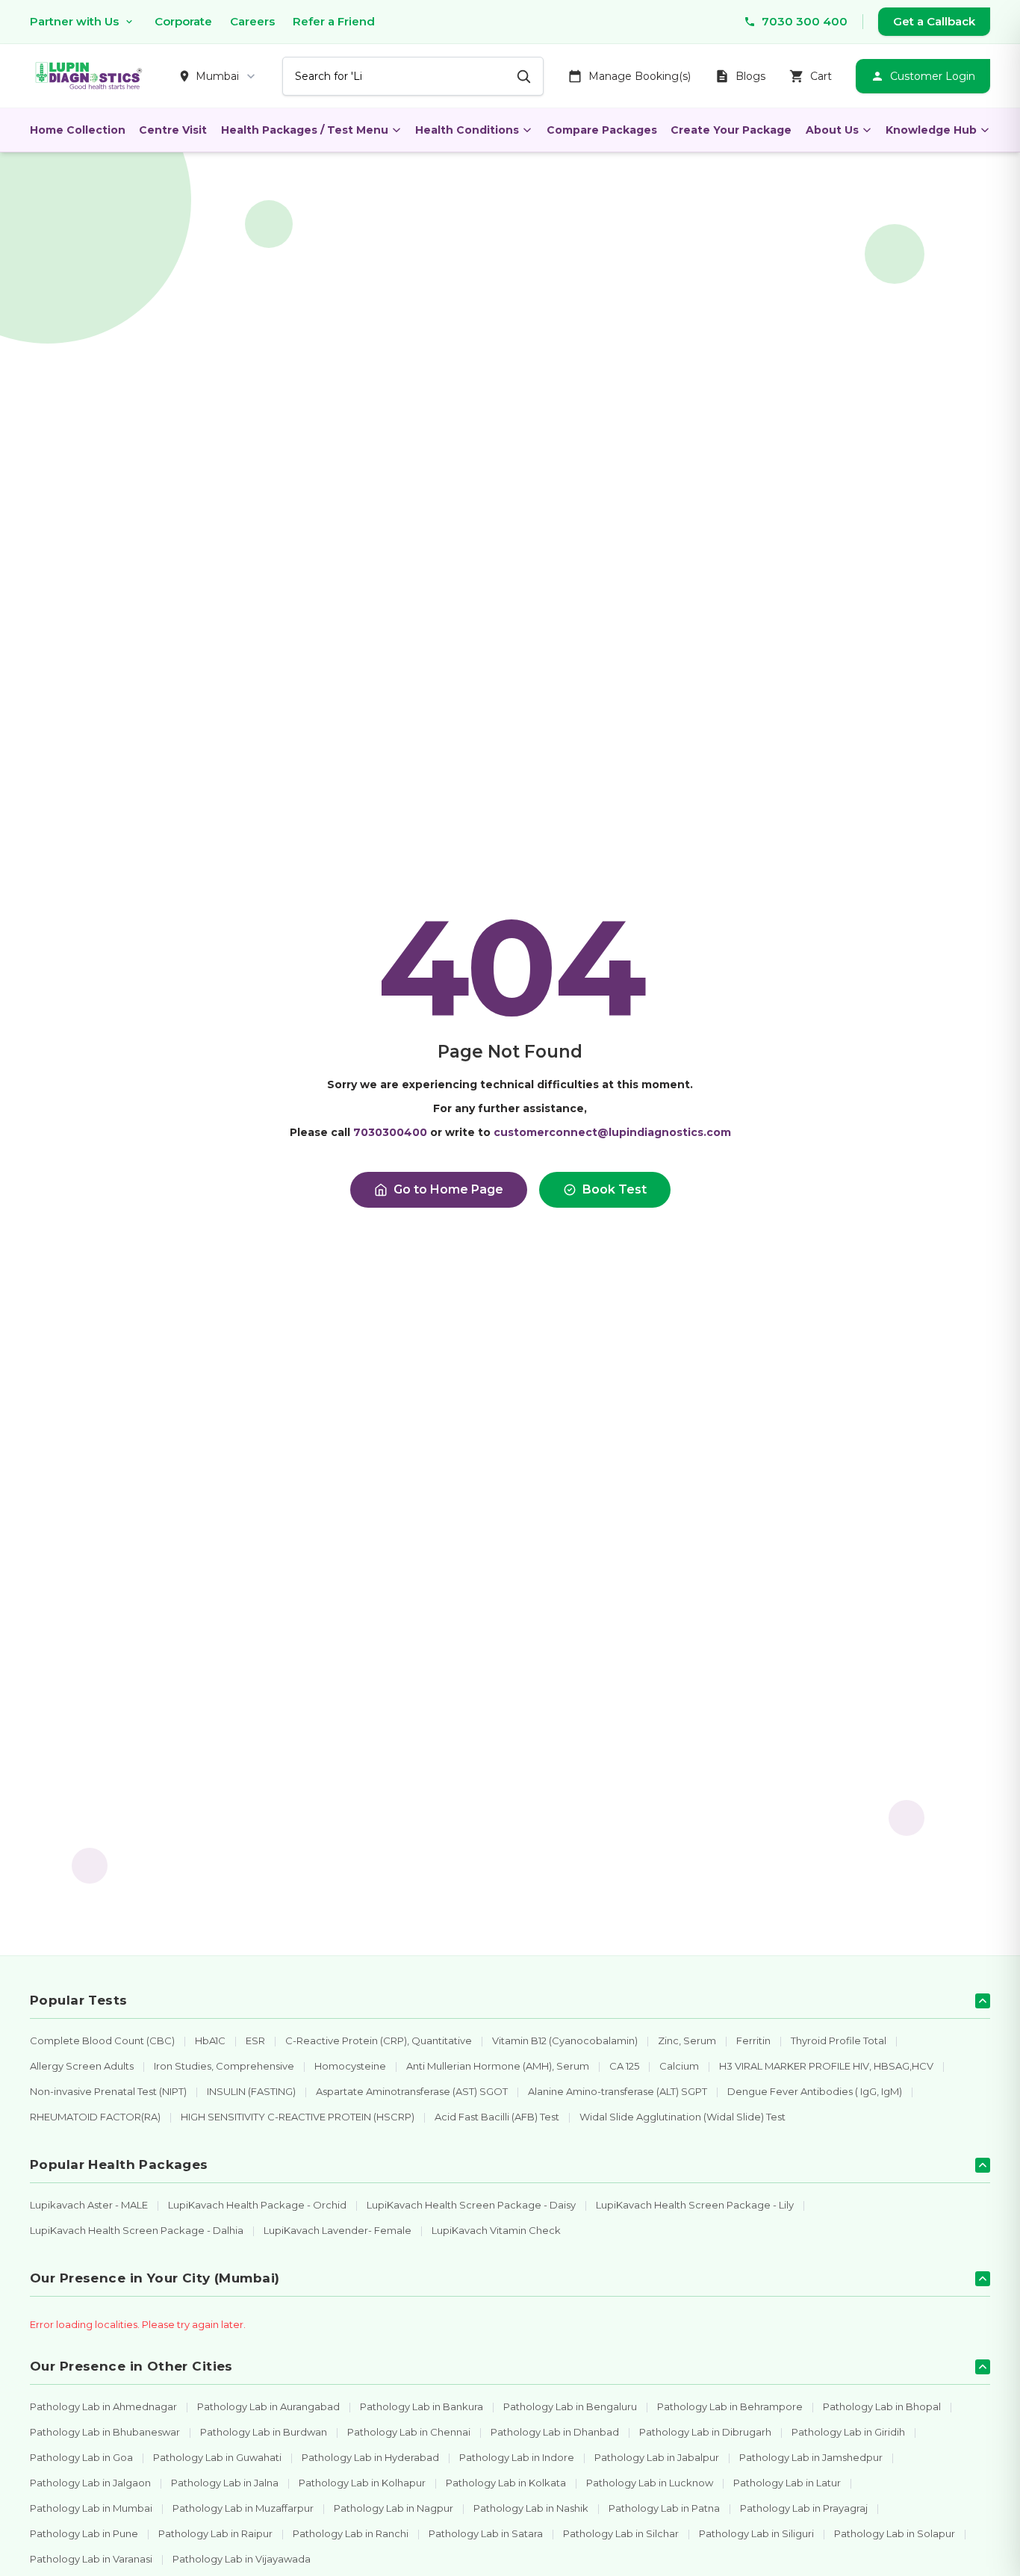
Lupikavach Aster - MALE (89, 2205)
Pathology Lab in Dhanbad (555, 2432)
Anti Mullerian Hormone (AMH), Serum (498, 2066)
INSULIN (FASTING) (251, 2091)
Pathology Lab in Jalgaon (90, 2483)
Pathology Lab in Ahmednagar (103, 2406)
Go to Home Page (448, 1189)
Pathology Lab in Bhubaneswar (105, 2432)
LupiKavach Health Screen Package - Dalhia (137, 2230)
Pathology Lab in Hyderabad (370, 2457)
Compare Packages (602, 130)
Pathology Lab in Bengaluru (570, 2406)
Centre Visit (173, 130)
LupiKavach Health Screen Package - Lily (695, 2205)
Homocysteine (350, 2066)
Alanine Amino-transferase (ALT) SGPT (618, 2091)
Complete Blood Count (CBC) (102, 2040)
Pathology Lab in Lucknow (650, 2483)
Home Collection (78, 130)
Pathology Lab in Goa (81, 2457)
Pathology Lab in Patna (664, 2508)
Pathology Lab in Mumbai (91, 2508)
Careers (252, 21)
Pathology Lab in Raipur (215, 2533)
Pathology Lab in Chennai (409, 2432)
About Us (832, 130)
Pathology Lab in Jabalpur (657, 2457)
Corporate (183, 21)
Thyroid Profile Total (839, 2040)
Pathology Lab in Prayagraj (804, 2508)
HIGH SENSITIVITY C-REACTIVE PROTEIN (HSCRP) (298, 2117)
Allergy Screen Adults (82, 2066)
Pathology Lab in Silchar (621, 2533)
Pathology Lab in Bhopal (882, 2406)
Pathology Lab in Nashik (531, 2508)
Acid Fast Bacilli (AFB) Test (497, 2117)
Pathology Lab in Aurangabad (268, 2406)
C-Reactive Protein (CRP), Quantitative (379, 2040)
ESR (255, 2040)
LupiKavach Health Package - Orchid (257, 2205)
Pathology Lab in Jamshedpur (811, 2457)
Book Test (615, 1189)
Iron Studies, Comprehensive (224, 2066)
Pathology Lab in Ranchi (351, 2533)
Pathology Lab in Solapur (895, 2533)
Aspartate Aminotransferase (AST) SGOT (412, 2091)
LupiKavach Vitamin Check (496, 2230)
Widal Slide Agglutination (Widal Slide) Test (682, 2117)
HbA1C (210, 2040)
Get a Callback (934, 21)
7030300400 (390, 1132)
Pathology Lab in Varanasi (91, 2559)
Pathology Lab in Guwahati (217, 2457)
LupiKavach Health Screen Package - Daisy (471, 2205)
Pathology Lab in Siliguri (756, 2533)
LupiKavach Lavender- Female (338, 2230)
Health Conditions (467, 130)
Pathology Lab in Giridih (848, 2432)
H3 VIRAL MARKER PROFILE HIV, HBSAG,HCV (826, 2066)
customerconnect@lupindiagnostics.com (612, 1132)
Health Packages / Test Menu (305, 130)
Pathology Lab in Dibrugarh (705, 2432)
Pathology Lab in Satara (486, 2533)
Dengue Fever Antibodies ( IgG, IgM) (815, 2091)
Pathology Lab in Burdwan (264, 2432)
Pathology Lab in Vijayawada (242, 2559)
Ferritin (753, 2040)
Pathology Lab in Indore (517, 2457)
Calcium (679, 2066)
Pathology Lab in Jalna (225, 2483)
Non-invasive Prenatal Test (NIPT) (108, 2091)
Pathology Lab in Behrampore (730, 2406)
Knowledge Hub (931, 130)
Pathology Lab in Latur (787, 2483)
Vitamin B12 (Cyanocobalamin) (565, 2040)
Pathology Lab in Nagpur (394, 2508)
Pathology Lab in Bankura (422, 2406)
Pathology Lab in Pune (84, 2533)
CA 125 (624, 2066)
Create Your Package (731, 130)
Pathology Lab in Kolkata (506, 2483)
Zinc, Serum (687, 2040)
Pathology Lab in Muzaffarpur (243, 2508)
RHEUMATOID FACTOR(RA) (95, 2117)
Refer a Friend (334, 21)
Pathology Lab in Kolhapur (362, 2483)
